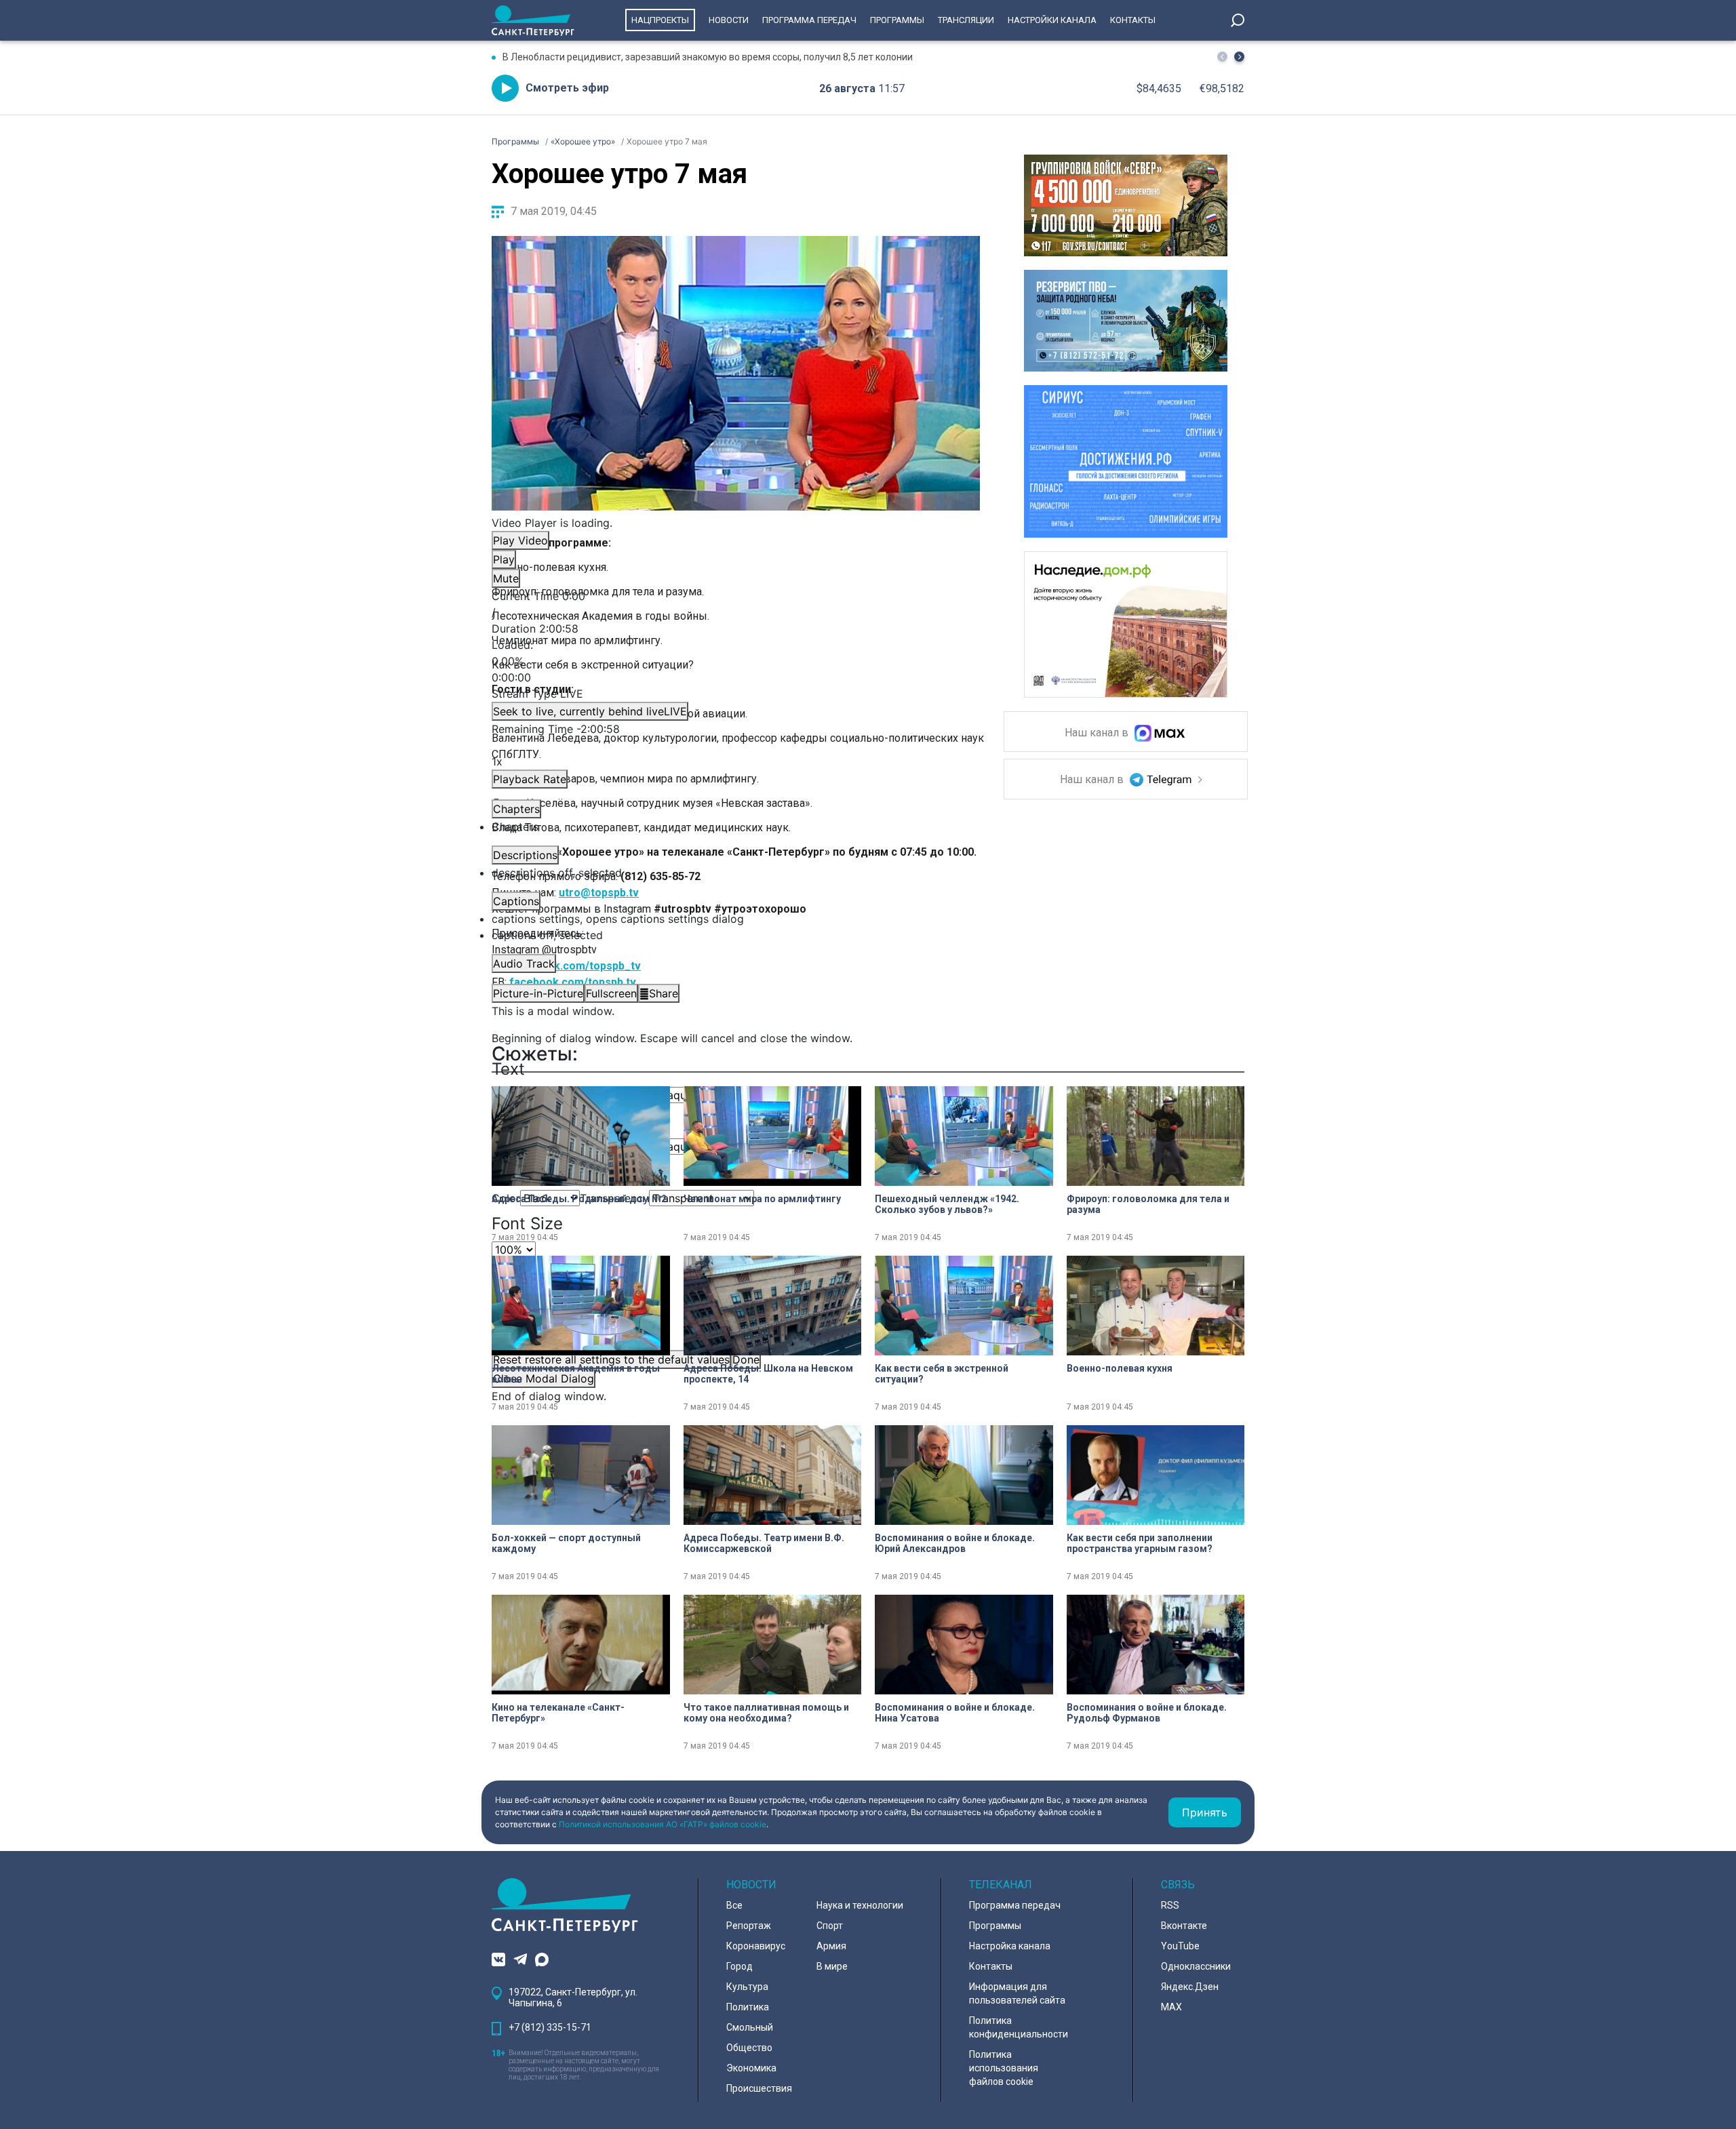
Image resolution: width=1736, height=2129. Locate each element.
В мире (832, 1966)
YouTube (1180, 1946)
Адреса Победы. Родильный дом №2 (579, 1199)
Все (734, 1905)
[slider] (736, 661)
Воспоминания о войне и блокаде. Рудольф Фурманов (1147, 1713)
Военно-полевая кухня (1120, 1368)
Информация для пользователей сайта (1017, 1993)
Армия (831, 1946)
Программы (897, 20)
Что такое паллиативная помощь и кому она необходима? (766, 1713)
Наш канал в (1098, 733)
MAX (1171, 2007)
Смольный (750, 2027)
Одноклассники (1196, 1966)
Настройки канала (1052, 20)
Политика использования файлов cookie (1004, 2068)
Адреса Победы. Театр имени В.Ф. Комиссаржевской (764, 1543)
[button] (1239, 57)
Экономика (751, 2068)
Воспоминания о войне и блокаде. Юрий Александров (955, 1543)
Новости (729, 20)
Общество (749, 2048)
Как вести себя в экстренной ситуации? (942, 1374)
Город (739, 1966)
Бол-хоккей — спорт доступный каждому (566, 1543)
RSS (1170, 1905)
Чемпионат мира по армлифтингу (762, 1199)
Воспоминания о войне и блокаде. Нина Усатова (955, 1713)
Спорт (830, 1926)
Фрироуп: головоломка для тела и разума (1148, 1204)
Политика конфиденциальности (1019, 2027)
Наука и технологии (860, 1905)
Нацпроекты (660, 20)
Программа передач (809, 20)
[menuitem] (736, 919)
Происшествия (759, 2088)
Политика (748, 2007)
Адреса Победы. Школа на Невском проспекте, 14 (768, 1374)
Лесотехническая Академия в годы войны (576, 1374)
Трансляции (966, 20)
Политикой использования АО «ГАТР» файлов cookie (663, 1824)
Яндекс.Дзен (1190, 1987)
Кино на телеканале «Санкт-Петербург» (558, 1713)
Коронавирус (756, 1946)
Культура (747, 1987)
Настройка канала (1010, 1946)
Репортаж (749, 1926)
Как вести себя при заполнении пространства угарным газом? (1140, 1543)
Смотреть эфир (567, 88)
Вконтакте (1184, 1926)
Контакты (1133, 20)
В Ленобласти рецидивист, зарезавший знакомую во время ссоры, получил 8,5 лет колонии (708, 57)
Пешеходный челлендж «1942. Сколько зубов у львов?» (947, 1204)
